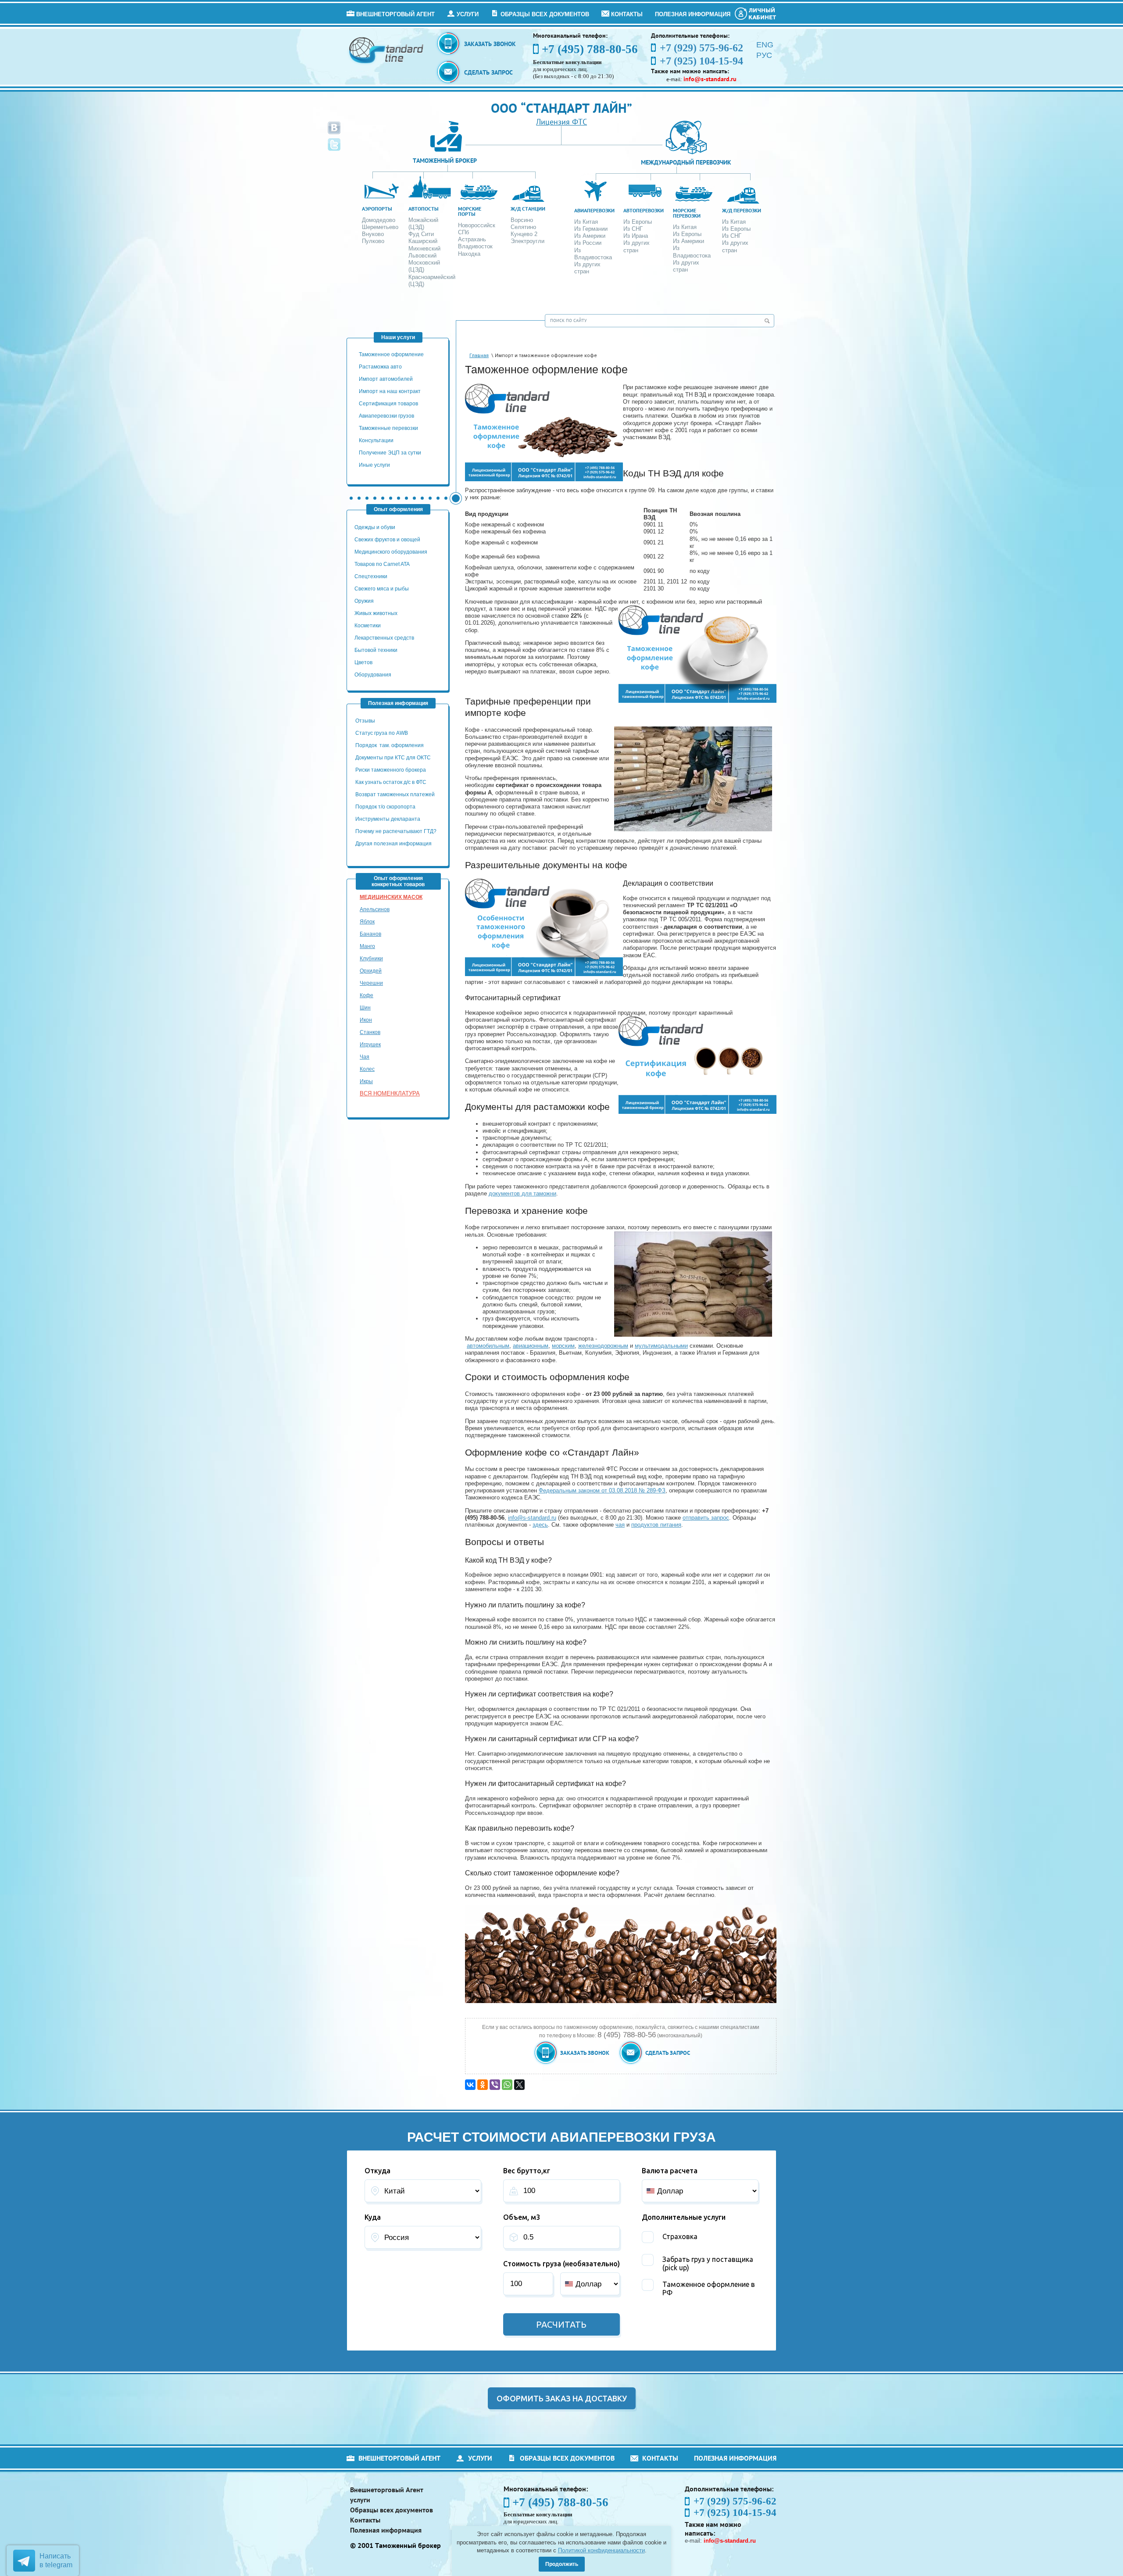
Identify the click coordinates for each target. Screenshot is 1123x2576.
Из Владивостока (593, 254)
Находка (469, 254)
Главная (479, 356)
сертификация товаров (388, 404)
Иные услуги (374, 465)
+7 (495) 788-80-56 (590, 49)
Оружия (364, 601)
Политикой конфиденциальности (601, 2550)
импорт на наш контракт (390, 391)
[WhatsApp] (507, 2085)
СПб (463, 232)
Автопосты (424, 209)
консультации (376, 440)
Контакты (627, 14)
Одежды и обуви (375, 527)
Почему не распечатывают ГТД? (396, 831)
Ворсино (522, 220)
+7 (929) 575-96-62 (735, 2501)
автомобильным (488, 1346)
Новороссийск (477, 225)
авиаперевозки (594, 210)
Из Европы (638, 222)
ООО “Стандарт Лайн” (561, 108)
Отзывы (366, 721)
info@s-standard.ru (532, 1518)
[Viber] (495, 2085)
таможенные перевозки (388, 428)
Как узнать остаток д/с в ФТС (391, 782)
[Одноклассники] (483, 2085)
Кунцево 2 (524, 234)
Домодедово (379, 220)
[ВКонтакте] (470, 2085)
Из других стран (587, 268)
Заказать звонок (490, 44)
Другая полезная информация (393, 844)
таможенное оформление (391, 354)
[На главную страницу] (387, 50)
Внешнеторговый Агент (395, 14)
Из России (588, 243)
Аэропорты (377, 209)
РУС (764, 55)
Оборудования (373, 675)
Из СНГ (633, 229)
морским (563, 1346)
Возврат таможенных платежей (396, 794)
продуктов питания (656, 1525)
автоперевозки (644, 210)
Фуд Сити (421, 234)
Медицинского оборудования (391, 552)
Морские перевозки (687, 213)
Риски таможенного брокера (391, 770)
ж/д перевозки (742, 210)
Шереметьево (380, 227)
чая (620, 1525)
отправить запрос (706, 1518)
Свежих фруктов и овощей (387, 540)
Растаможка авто (380, 367)
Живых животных (376, 613)
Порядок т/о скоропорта (385, 807)
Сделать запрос (488, 72)
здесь (540, 1525)
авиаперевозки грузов (386, 416)
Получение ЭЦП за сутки (390, 453)
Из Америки (590, 236)
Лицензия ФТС (561, 122)
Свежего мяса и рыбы (382, 589)
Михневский (424, 249)
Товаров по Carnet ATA (382, 564)
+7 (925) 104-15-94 (735, 2513)
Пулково (373, 241)
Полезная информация (693, 14)
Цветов (363, 662)
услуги (468, 14)
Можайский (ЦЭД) (423, 224)
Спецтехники (371, 576)
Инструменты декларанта (388, 819)
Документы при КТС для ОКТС (393, 758)
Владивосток (475, 246)
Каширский (423, 241)
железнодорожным (603, 1346)
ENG (765, 45)
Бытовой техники (376, 650)
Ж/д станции (528, 209)
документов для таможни (522, 1193)
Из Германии (591, 229)
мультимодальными (661, 1346)
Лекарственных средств (385, 638)
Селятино (523, 227)
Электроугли (528, 241)
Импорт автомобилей (386, 379)
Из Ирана (636, 236)
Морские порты (470, 211)
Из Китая (586, 222)
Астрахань (472, 239)
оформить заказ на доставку (562, 2398)
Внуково (373, 234)
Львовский (422, 256)
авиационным (531, 1346)
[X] (519, 2085)
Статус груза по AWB (382, 733)
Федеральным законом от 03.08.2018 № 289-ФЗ (602, 1490)
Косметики (368, 626)
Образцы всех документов (545, 14)
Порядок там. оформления (390, 745)
